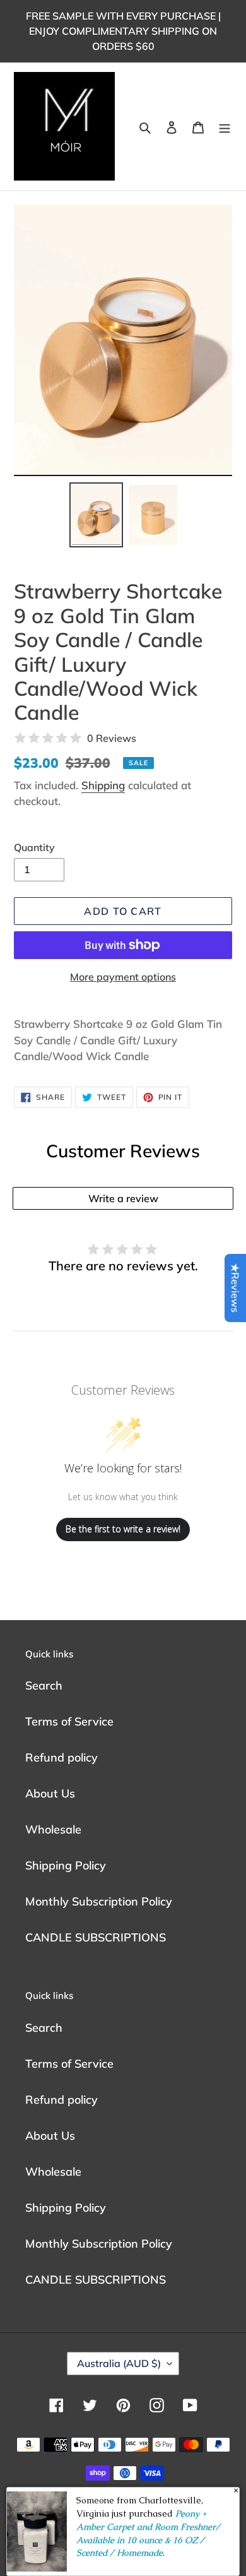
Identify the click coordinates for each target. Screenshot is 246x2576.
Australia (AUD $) (119, 2363)
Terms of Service (69, 1721)
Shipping (103, 785)
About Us (50, 1793)
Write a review (123, 1198)
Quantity (34, 847)
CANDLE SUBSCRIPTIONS (96, 1937)
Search (44, 1685)
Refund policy (61, 1757)
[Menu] (225, 127)
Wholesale (53, 1829)
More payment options (123, 977)
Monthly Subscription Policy (99, 1901)
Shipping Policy (66, 1865)
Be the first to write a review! (123, 1529)
